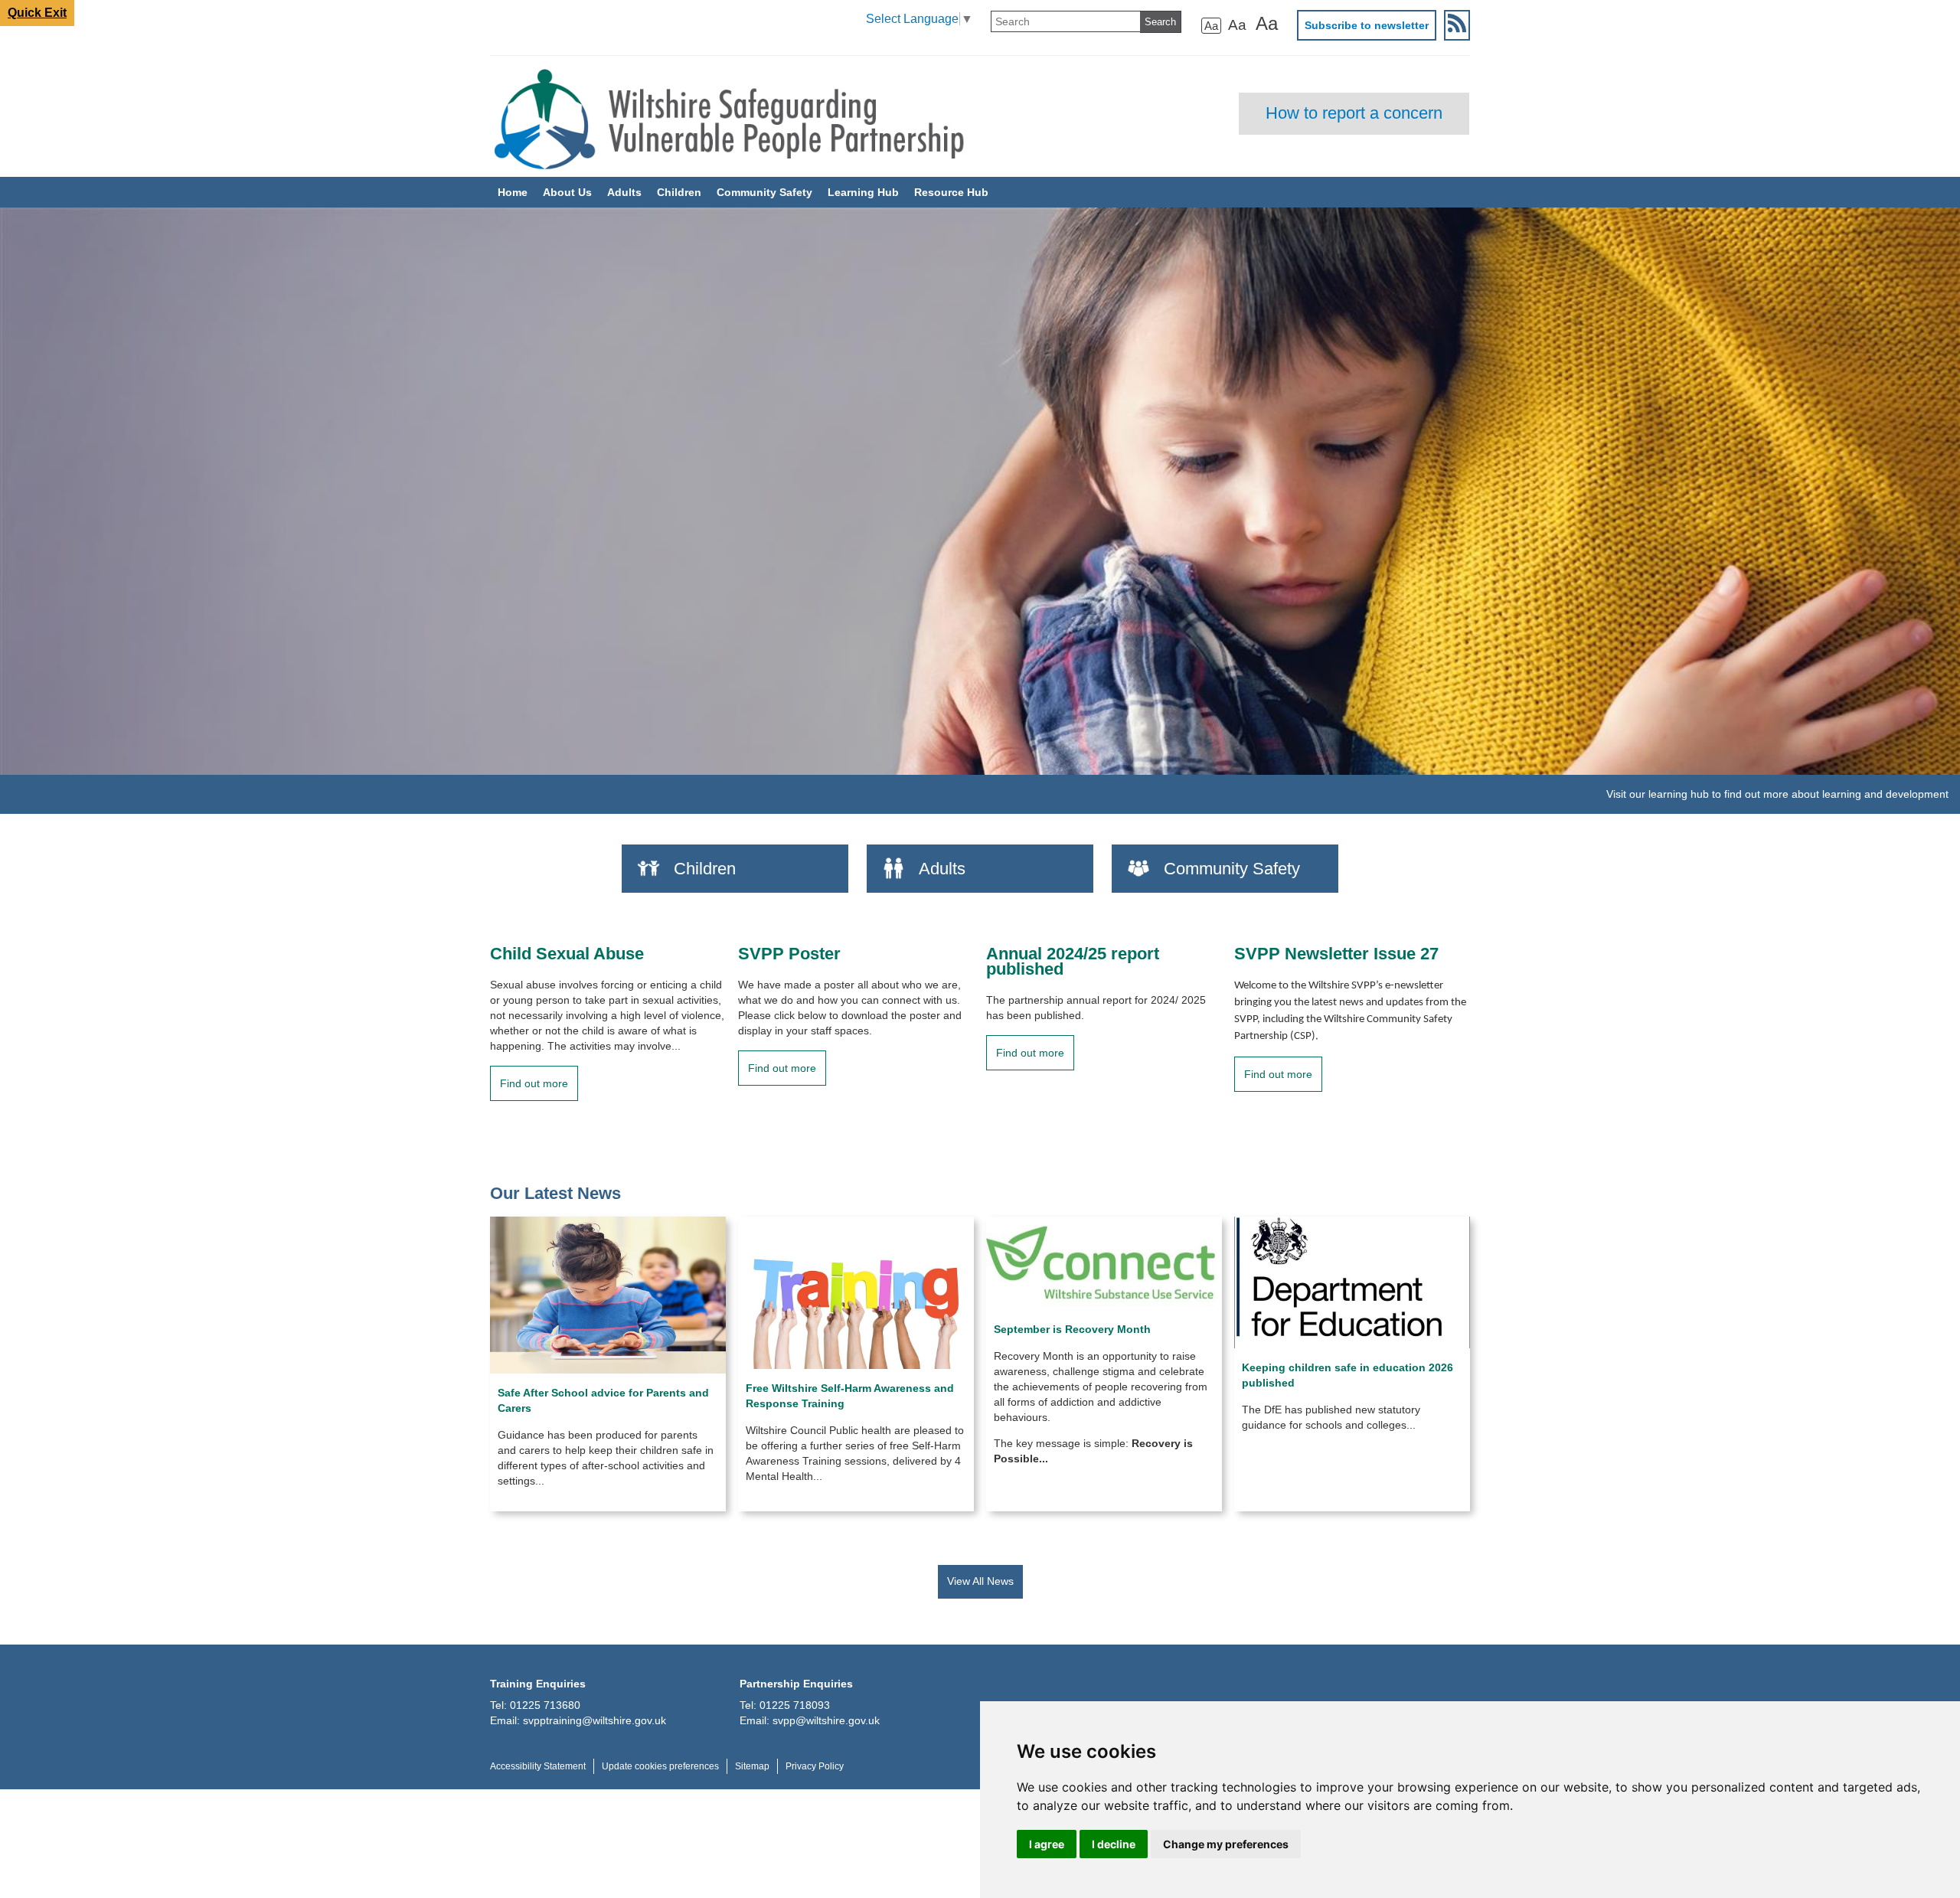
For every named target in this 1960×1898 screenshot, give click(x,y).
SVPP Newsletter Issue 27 (1336, 954)
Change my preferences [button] (1226, 1844)
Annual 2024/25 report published (1073, 962)
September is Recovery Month (1072, 1329)
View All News (980, 1581)
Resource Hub (951, 192)
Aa (1211, 26)
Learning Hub (863, 192)
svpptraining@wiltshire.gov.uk (595, 1720)
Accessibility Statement (538, 1766)
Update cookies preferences (660, 1766)
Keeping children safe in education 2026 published (1347, 1375)
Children (679, 192)
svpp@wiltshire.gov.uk (826, 1720)
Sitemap (752, 1766)
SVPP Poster (789, 954)
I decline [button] (1114, 1844)
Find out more (534, 1083)
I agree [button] (1047, 1844)
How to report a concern (1354, 113)
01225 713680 (545, 1705)
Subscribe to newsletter (1367, 25)
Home (513, 192)
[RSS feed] (1457, 25)
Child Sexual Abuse (567, 954)
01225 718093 (795, 1705)
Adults (624, 192)
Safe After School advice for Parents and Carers (603, 1400)
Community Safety (764, 192)
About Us (567, 192)
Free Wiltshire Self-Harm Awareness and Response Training (850, 1396)
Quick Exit (37, 13)
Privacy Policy (815, 1766)
